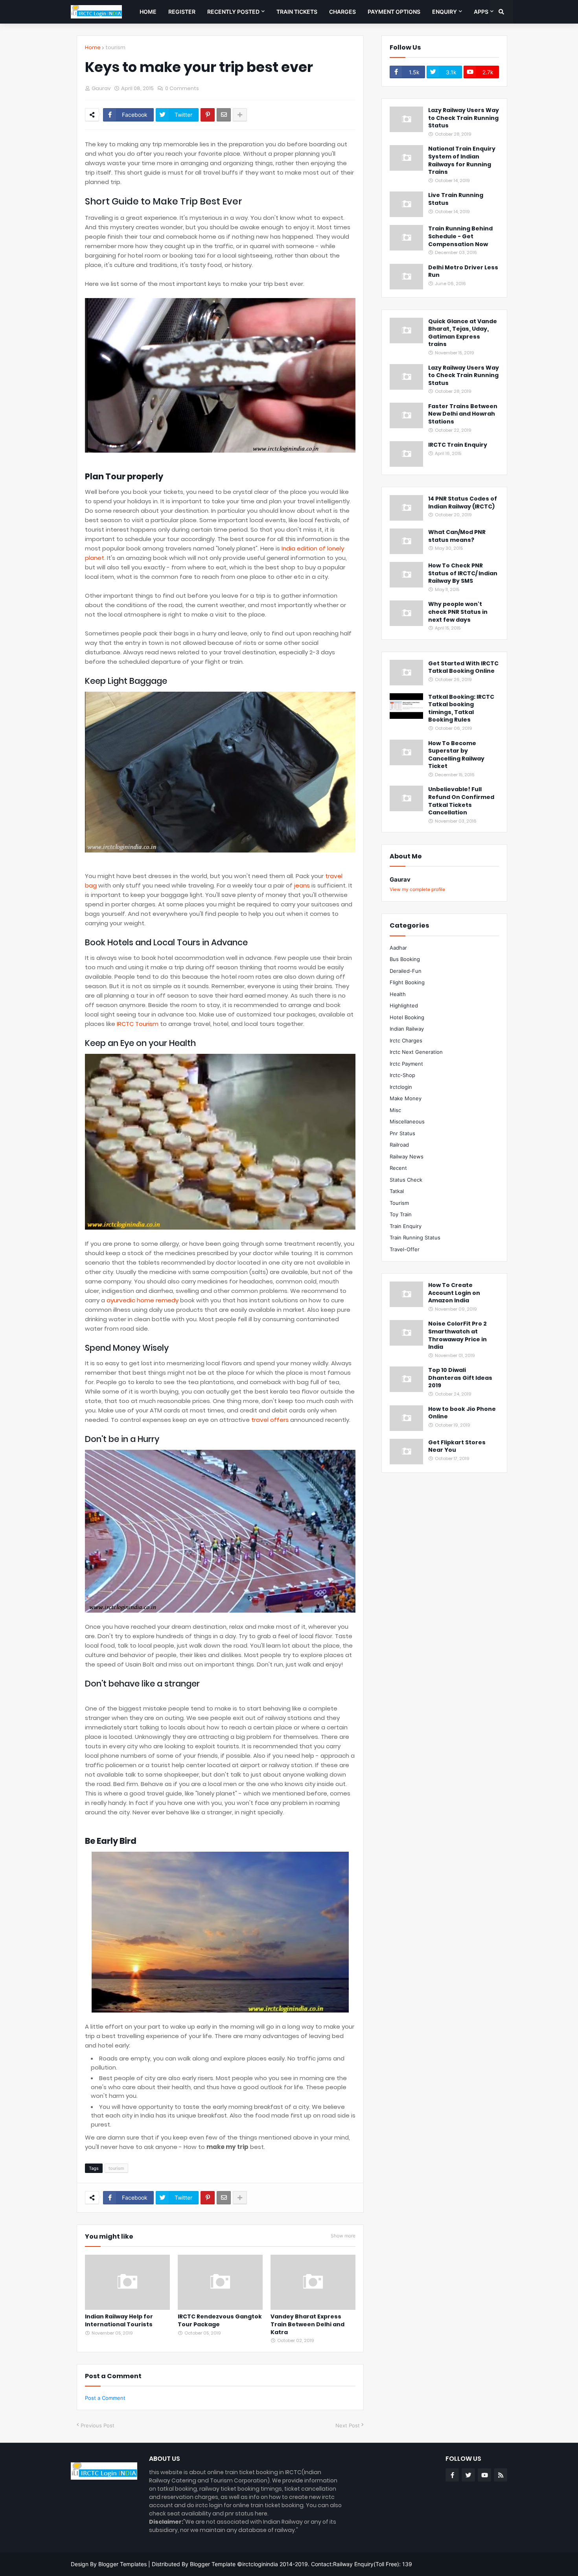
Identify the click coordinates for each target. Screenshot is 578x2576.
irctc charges (406, 1040)
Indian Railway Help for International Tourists (119, 2321)
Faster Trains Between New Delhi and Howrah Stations (463, 414)
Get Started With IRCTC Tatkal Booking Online (463, 667)
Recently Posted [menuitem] (233, 12)
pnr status (402, 1133)
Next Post (348, 2425)
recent (398, 1168)
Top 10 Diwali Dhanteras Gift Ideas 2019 (460, 1378)
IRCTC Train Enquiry (458, 445)
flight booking (407, 982)
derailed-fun (406, 971)
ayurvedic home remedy (143, 1300)
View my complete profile (417, 889)
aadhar (398, 948)
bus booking (405, 959)
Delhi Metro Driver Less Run (463, 272)
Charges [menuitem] (342, 12)
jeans (302, 885)
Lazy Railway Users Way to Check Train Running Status (464, 118)
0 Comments (182, 88)
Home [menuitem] (148, 12)
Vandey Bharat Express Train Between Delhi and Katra (307, 2324)
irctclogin (401, 1087)
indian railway (407, 1029)
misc (395, 1110)
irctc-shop (402, 1075)
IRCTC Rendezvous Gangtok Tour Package (220, 2321)
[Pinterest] (208, 115)
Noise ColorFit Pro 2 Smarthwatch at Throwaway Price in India (457, 1335)
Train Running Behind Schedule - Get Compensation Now (460, 236)
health (398, 994)
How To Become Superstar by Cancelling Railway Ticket (456, 755)
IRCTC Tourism (138, 1024)
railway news (407, 1156)
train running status (415, 1237)
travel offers (270, 1420)
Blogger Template (213, 2564)
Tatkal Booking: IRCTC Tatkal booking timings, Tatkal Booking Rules (461, 709)
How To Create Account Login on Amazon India (454, 1293)
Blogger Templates (122, 2564)
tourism (115, 47)
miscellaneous (407, 1121)
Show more (343, 2236)
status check (406, 1180)
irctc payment (406, 1064)
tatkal (397, 1191)
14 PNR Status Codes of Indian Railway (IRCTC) (463, 503)
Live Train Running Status (456, 199)
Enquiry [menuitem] (445, 12)
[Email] (224, 115)
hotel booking (407, 1017)
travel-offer (405, 1249)
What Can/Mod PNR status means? (457, 536)
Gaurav (400, 879)
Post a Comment (105, 2398)
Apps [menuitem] (481, 12)
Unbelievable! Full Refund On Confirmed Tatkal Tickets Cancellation (461, 801)
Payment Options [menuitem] (394, 12)
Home (93, 47)
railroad (399, 1145)
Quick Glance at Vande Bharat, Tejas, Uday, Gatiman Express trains (463, 333)
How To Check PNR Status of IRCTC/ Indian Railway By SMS (463, 573)
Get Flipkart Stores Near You (457, 1446)
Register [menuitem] (182, 12)
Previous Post (98, 2425)
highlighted (404, 1005)
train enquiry (406, 1226)
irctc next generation (416, 1052)
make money (406, 1098)
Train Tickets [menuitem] (297, 12)
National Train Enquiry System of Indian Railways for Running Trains (462, 160)
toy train (401, 1214)
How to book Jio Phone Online (462, 1413)
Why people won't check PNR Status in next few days (458, 612)
